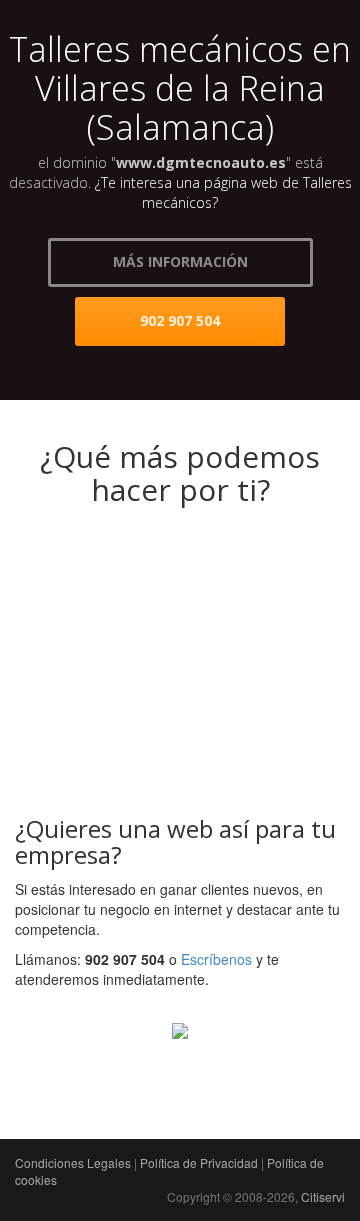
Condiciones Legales (73, 1162)
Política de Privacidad (199, 1162)
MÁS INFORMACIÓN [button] (180, 261)
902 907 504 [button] (180, 320)
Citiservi (323, 1196)
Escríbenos (216, 959)
